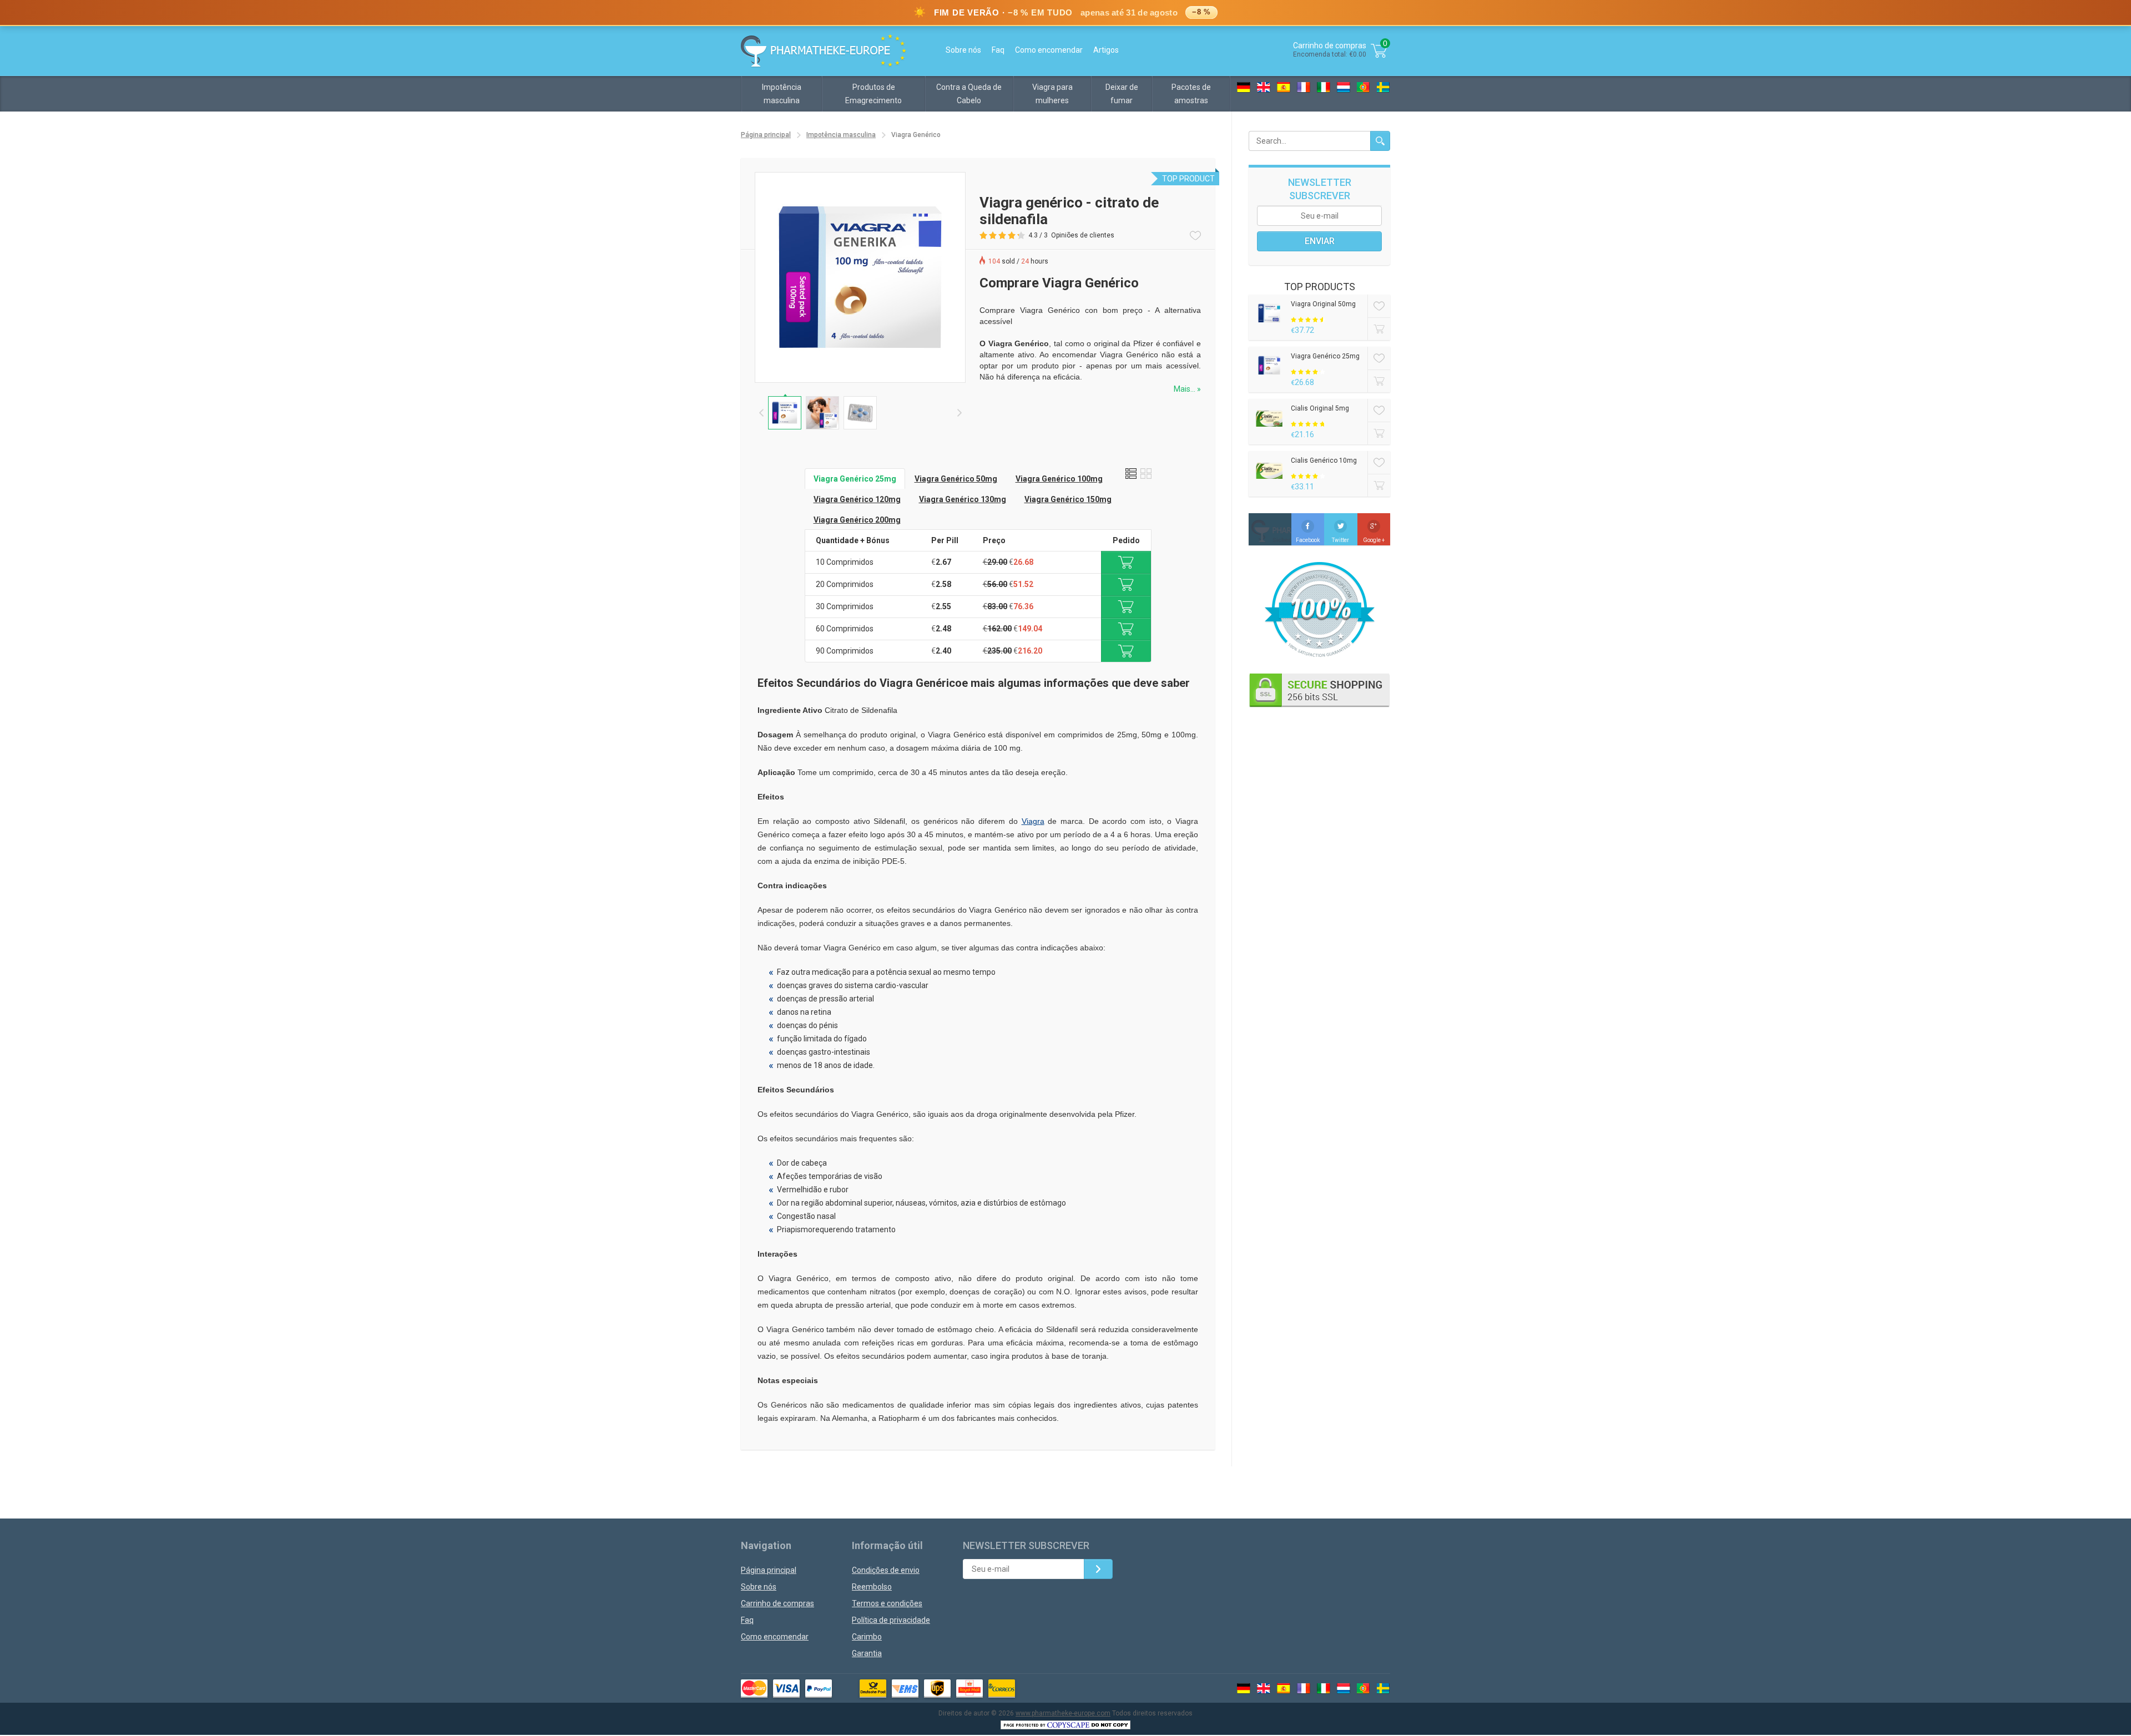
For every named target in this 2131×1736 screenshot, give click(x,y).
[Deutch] (1244, 87)
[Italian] (1324, 87)
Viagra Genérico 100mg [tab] (1059, 479)
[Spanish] (1284, 87)
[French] (1304, 87)
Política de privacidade (891, 1620)
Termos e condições (887, 1603)
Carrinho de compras (777, 1603)
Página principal (766, 135)
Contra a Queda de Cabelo (969, 94)
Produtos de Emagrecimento (873, 94)
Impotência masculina (782, 94)
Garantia (867, 1653)
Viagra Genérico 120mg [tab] (857, 499)
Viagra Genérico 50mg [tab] (956, 479)
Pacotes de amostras (1191, 94)
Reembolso (872, 1587)
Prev (761, 413)
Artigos (1106, 50)
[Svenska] (1383, 87)
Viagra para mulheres (1052, 94)
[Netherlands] (1344, 87)
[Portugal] (1364, 87)
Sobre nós (963, 50)
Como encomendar (1049, 50)
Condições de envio (886, 1570)
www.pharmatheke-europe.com (1063, 1713)
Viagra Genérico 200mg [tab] (857, 520)
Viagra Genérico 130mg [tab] (963, 499)
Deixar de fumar (1122, 94)
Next (959, 413)
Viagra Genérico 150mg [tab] (1068, 499)
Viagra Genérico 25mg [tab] (855, 479)
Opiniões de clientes (1083, 235)
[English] (1264, 87)
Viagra (1033, 821)
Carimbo (867, 1637)
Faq (998, 50)
